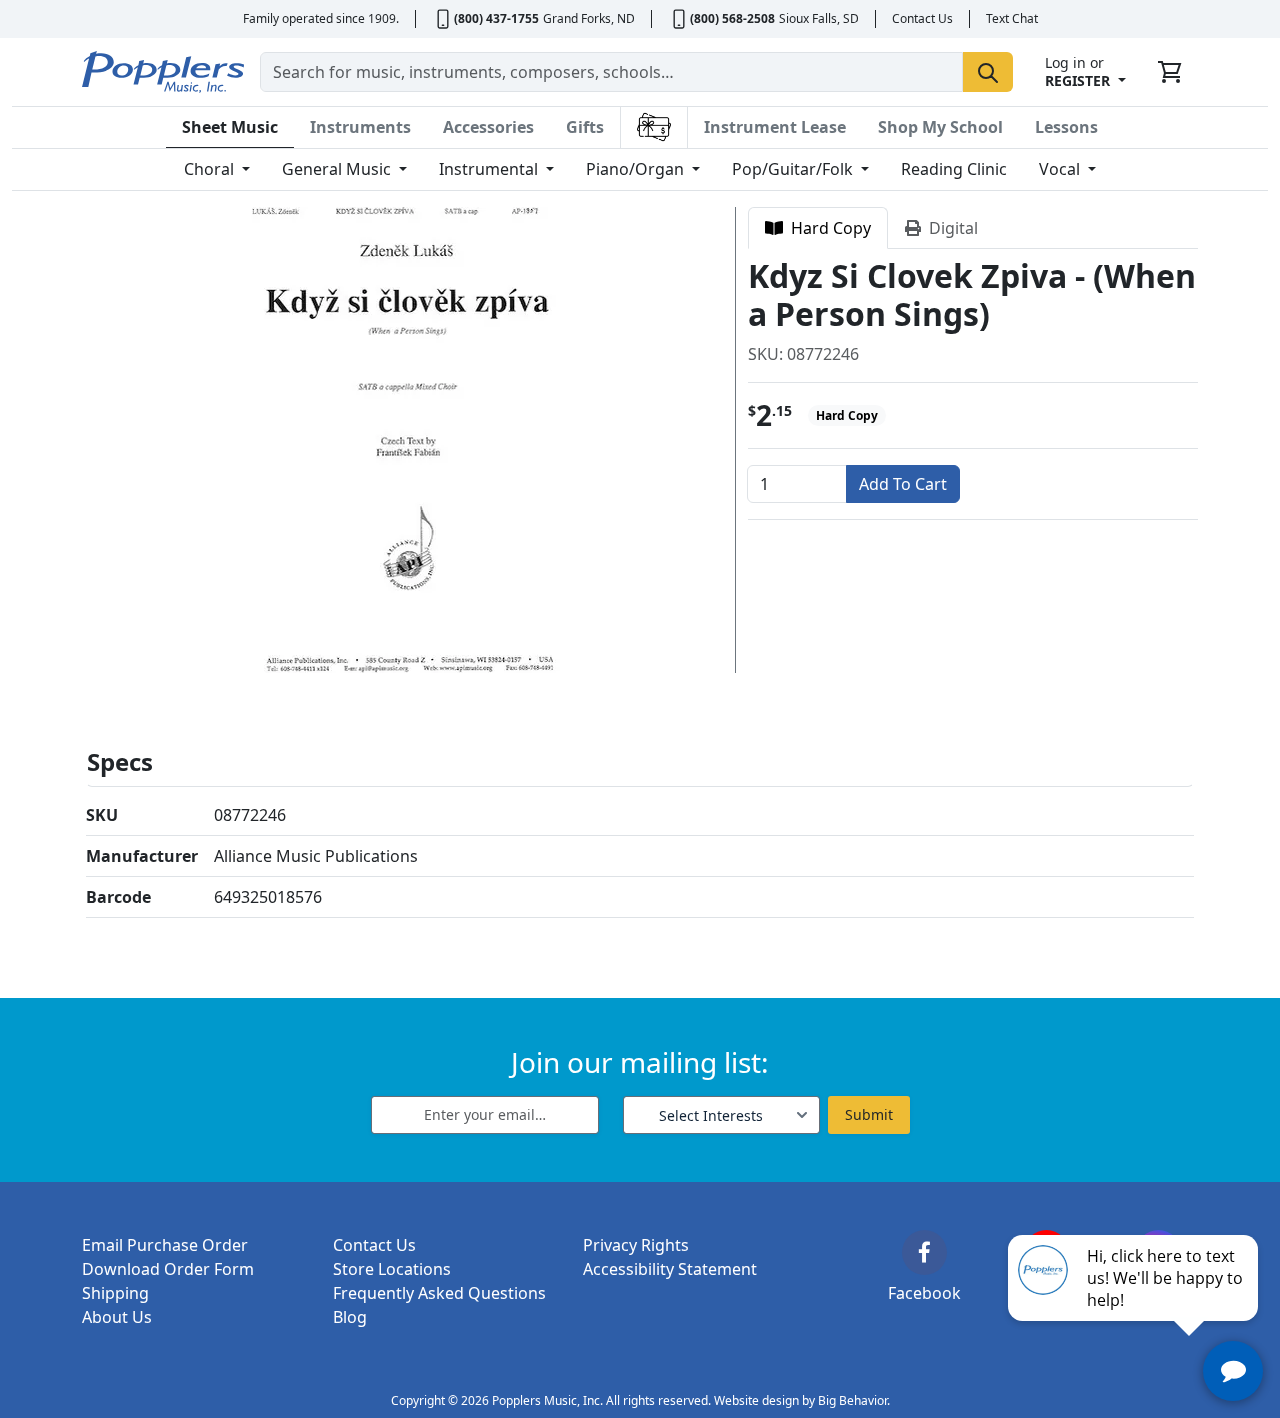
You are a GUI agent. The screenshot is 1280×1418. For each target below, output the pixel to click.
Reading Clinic (954, 169)
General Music (338, 169)
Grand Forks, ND (589, 18)
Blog (350, 1317)
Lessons (1066, 127)
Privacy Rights (636, 1245)
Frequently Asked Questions (439, 1293)
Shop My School (940, 127)
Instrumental (490, 169)
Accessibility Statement (670, 1269)
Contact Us (922, 18)
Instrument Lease (775, 127)
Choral (211, 169)
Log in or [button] (1077, 71)
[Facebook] (924, 1252)
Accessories (488, 127)
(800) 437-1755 (496, 18)
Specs (120, 761)
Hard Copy (827, 228)
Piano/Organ (637, 169)
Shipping (115, 1293)
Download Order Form (168, 1269)
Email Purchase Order (165, 1245)
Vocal (1061, 169)
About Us (117, 1317)
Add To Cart (903, 484)
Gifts (585, 127)
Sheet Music (230, 127)
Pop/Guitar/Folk (794, 169)
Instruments (360, 127)
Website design (756, 1400)
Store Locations (392, 1269)
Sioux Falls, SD (819, 18)
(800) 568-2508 (732, 18)
